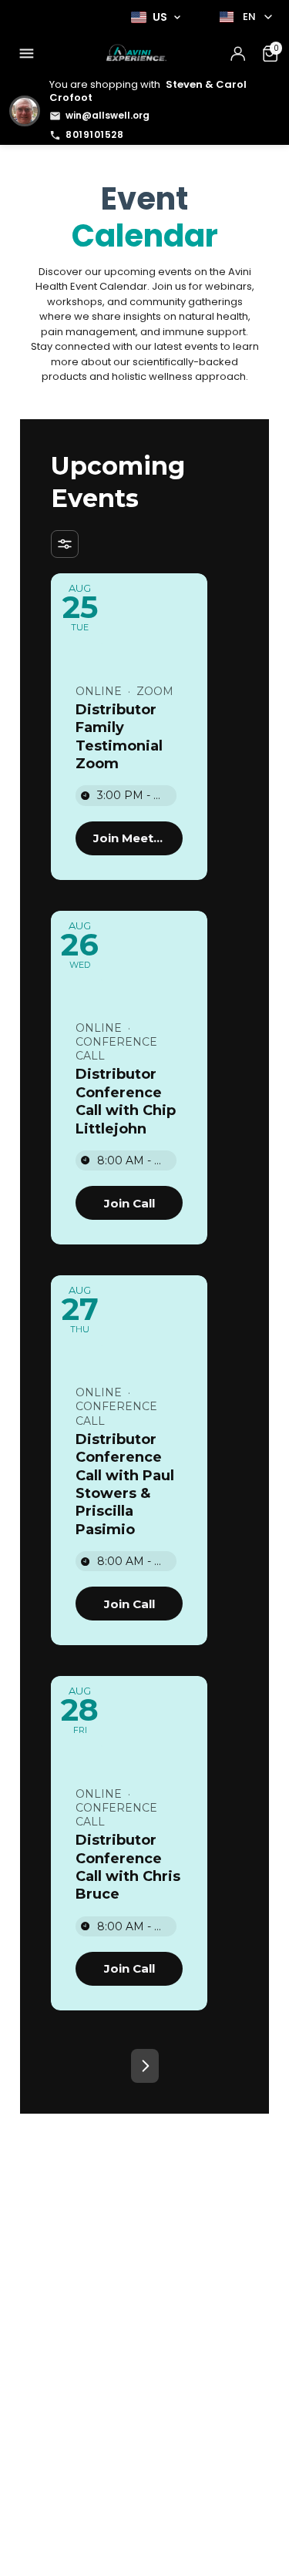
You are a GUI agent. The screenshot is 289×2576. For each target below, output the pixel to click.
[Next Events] (145, 2066)
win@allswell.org (108, 115)
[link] (129, 838)
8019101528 (94, 134)
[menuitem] (26, 54)
